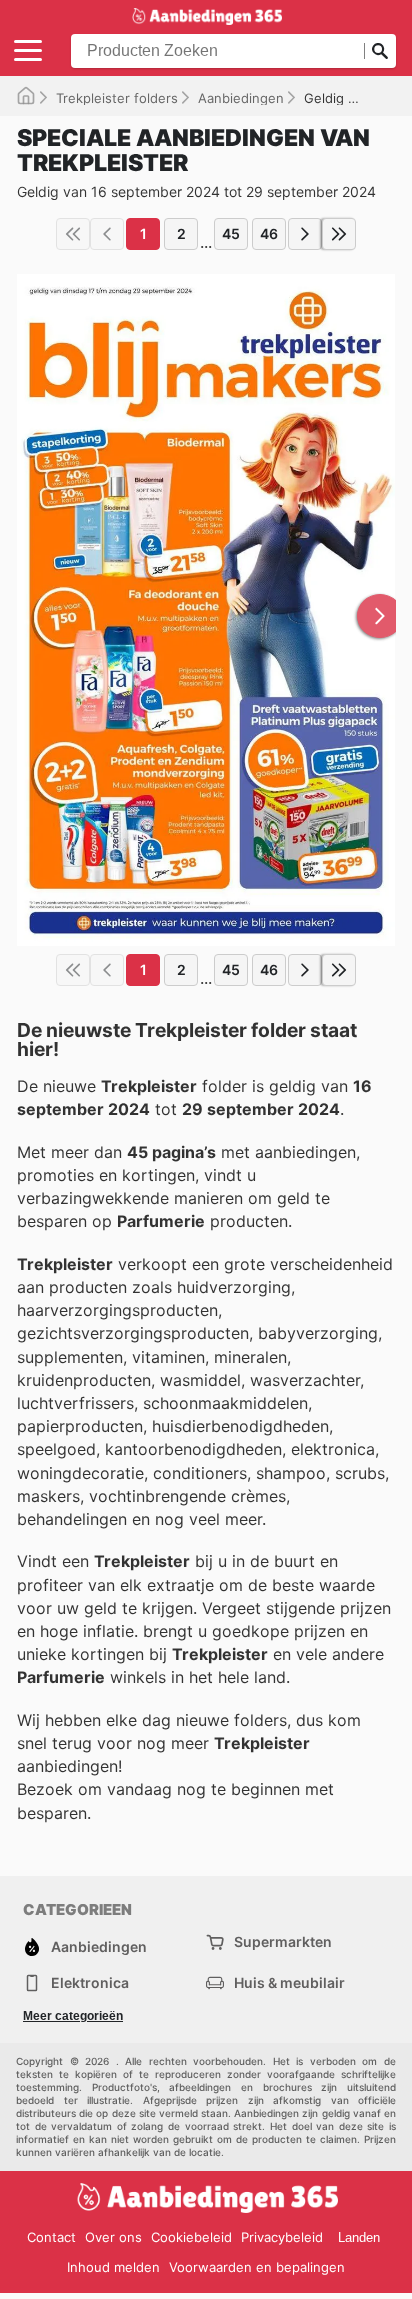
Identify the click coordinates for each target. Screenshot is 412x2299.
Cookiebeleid (191, 2237)
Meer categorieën (73, 2016)
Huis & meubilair (289, 1982)
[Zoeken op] (380, 51)
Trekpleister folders (117, 98)
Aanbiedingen (241, 98)
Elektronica (90, 1982)
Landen (359, 2237)
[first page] (73, 234)
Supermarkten (283, 1941)
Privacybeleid (282, 2237)
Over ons (113, 2237)
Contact (51, 2237)
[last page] (339, 234)
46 (269, 233)
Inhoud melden (113, 2267)
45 (231, 233)
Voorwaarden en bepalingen (257, 2267)
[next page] (305, 234)
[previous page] (107, 234)
